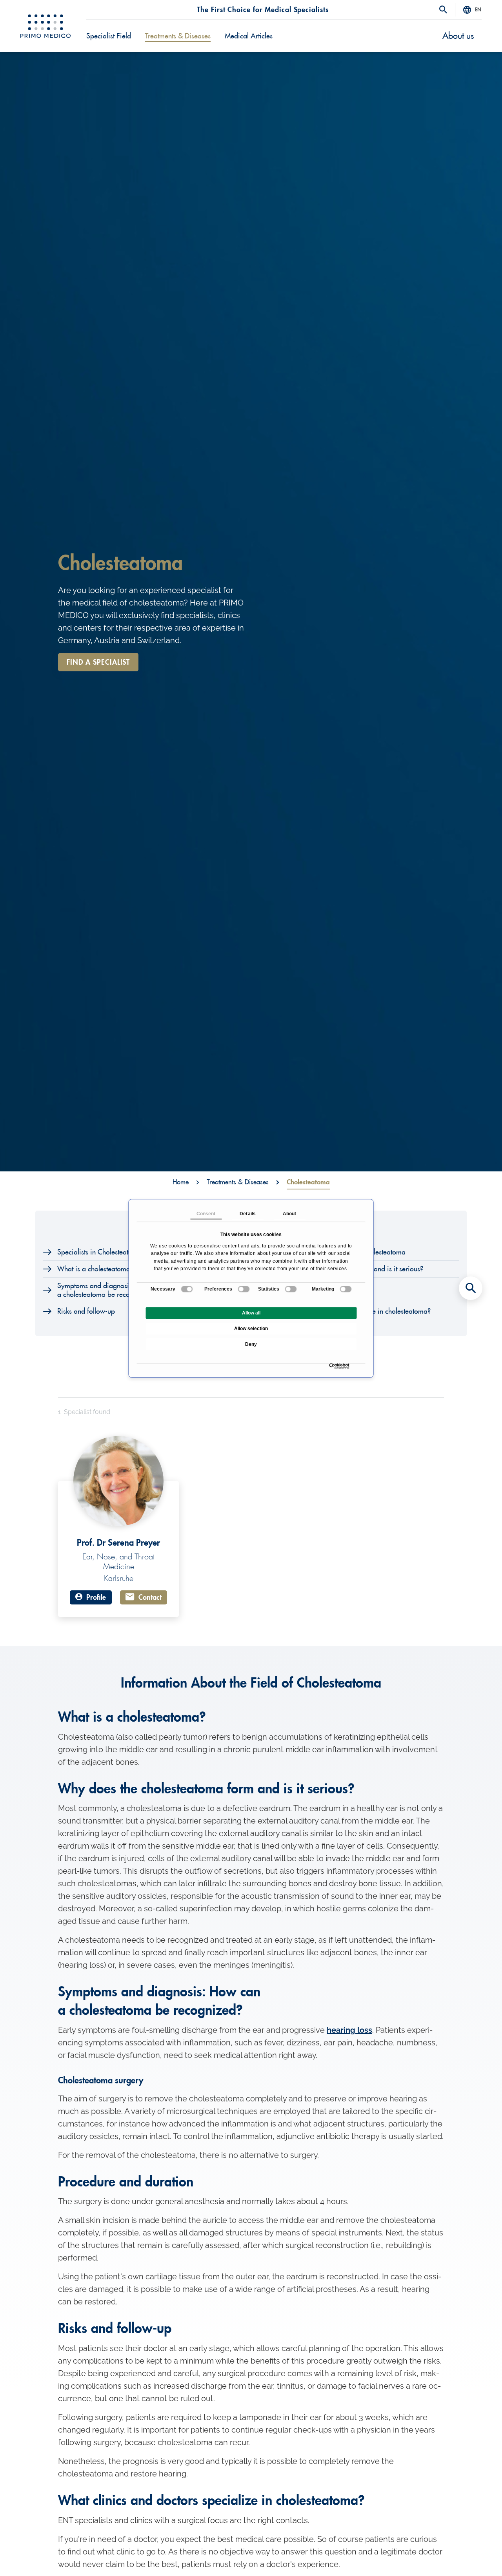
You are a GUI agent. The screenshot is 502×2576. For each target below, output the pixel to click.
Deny (251, 1344)
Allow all (251, 1313)
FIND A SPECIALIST (98, 662)
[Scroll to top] (471, 2556)
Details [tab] (248, 1214)
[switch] (244, 1289)
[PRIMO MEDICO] (45, 26)
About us (458, 36)
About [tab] (290, 1214)
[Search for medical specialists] (471, 1288)
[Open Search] (443, 10)
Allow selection (251, 1329)
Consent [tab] (206, 1214)
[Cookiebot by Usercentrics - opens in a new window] (331, 1366)
